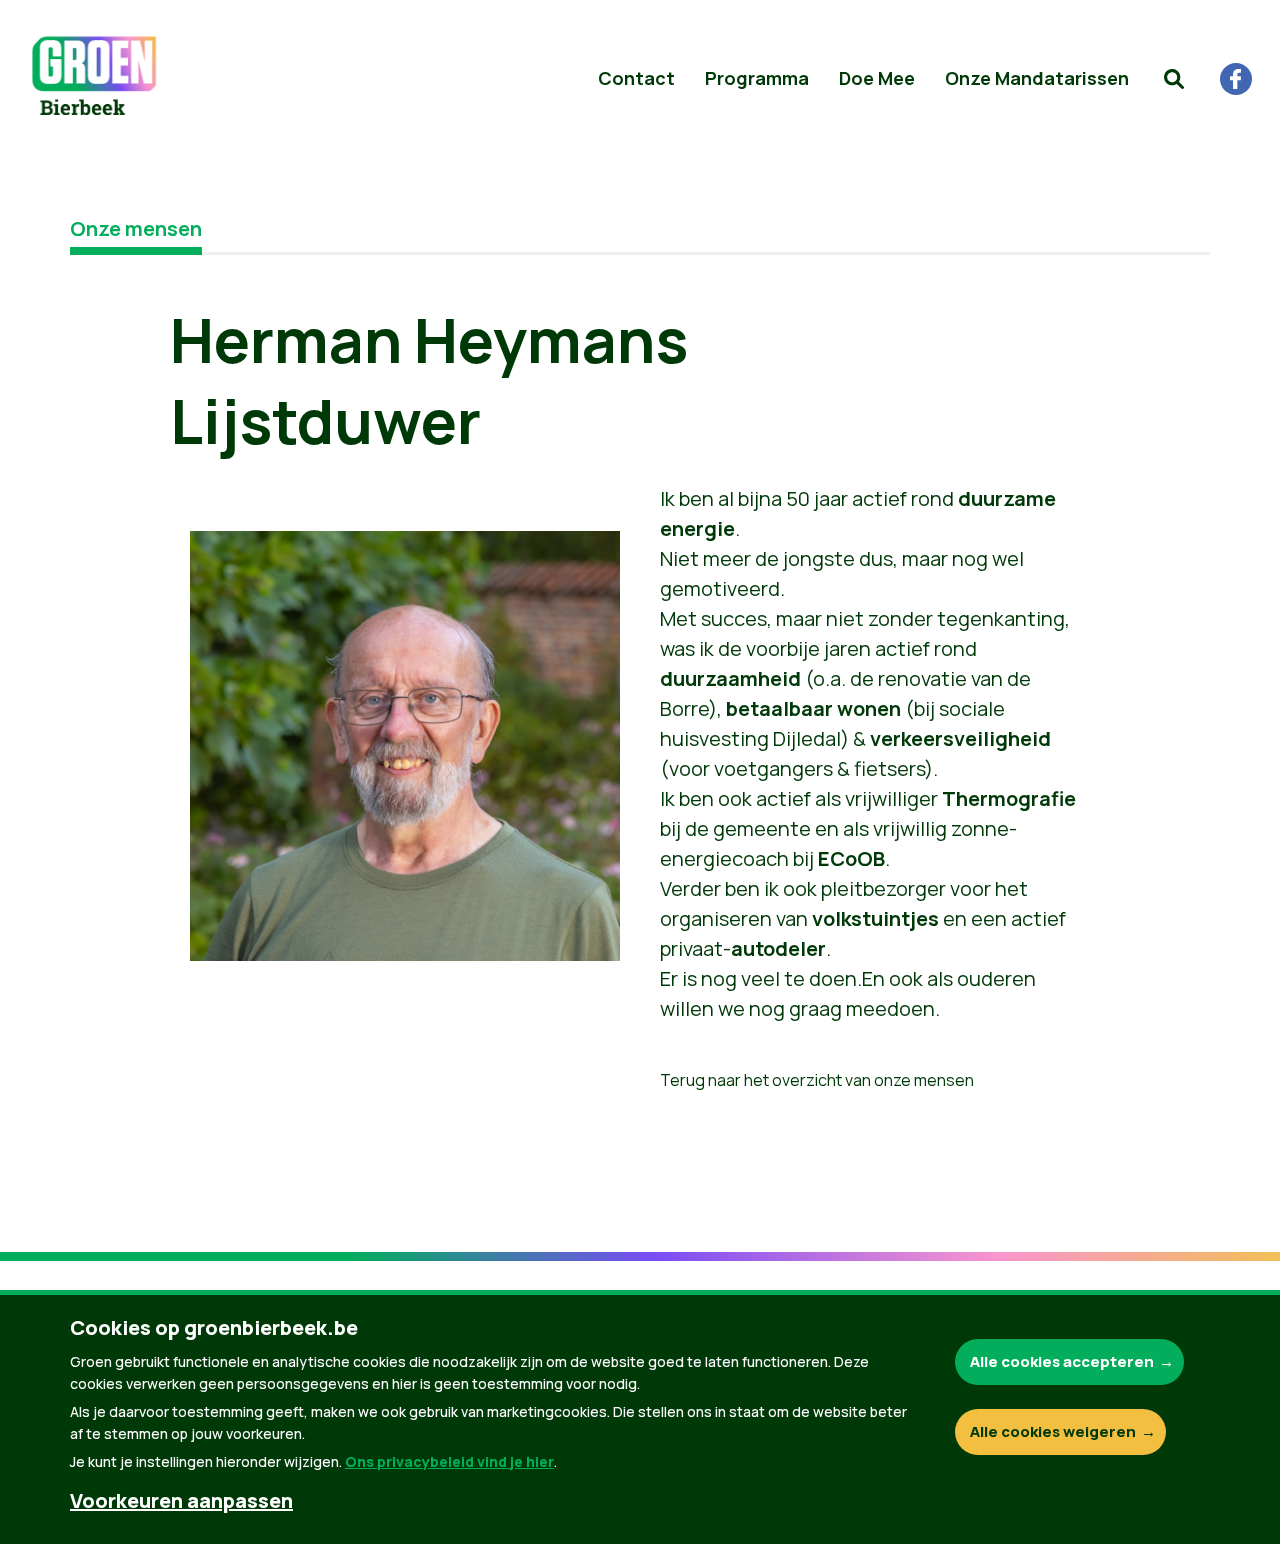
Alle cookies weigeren (1053, 1431)
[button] (1174, 79)
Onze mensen (136, 228)
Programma (757, 78)
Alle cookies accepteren (1062, 1361)
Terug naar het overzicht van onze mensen (817, 1080)
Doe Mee (877, 78)
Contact (636, 78)
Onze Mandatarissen (1037, 78)
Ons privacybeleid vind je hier (449, 1461)
